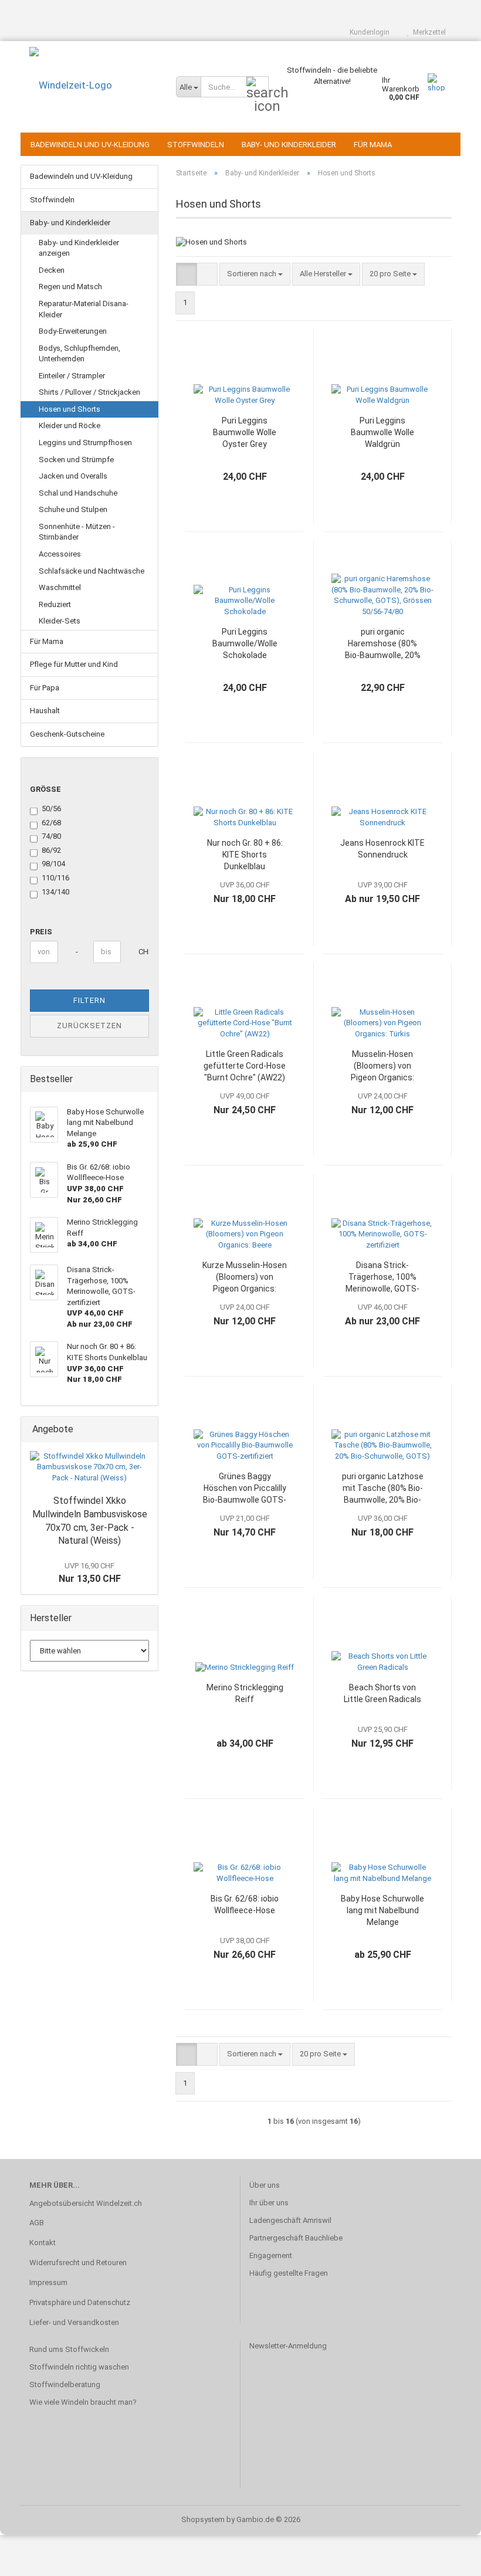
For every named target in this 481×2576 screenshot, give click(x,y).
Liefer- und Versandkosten (74, 2322)
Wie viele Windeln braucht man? (83, 2402)
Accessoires (60, 554)
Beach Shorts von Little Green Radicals (382, 1693)
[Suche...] (258, 87)
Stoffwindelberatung (65, 2385)
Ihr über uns (269, 2203)
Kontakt (43, 2243)
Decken (52, 270)
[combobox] (255, 274)
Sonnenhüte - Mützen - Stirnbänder (77, 532)
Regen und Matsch (70, 287)
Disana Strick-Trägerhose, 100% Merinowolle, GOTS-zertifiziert (382, 1277)
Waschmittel (60, 587)
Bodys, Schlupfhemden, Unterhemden (79, 354)
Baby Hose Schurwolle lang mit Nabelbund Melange (382, 1910)
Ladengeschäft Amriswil (290, 2220)
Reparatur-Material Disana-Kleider (84, 309)
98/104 (53, 864)
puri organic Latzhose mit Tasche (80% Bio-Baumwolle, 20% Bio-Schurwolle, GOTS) (383, 1489)
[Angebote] (145, 1430)
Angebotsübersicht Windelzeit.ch (86, 2203)
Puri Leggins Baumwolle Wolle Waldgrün (382, 432)
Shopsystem (203, 2519)
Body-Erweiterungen (73, 331)
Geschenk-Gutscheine (67, 734)
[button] (187, 274)
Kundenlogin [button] (368, 32)
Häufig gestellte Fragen (289, 2273)
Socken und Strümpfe (76, 460)
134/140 (55, 892)
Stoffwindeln (196, 145)
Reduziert (55, 604)
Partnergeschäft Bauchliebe (296, 2238)
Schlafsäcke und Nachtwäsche (92, 571)
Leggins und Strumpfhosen (85, 443)
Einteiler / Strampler (72, 376)
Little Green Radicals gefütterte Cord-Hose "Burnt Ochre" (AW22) (245, 1066)
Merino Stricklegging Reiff (245, 1693)
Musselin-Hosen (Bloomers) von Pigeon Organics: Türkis (382, 1066)
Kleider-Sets (60, 621)
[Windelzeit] (94, 85)
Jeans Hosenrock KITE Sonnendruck (382, 849)
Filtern (89, 1000)
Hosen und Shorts (70, 409)
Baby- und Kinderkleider (289, 145)
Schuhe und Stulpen (73, 509)
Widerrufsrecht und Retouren (78, 2263)
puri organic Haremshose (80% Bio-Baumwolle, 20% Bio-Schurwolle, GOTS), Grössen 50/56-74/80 (383, 644)
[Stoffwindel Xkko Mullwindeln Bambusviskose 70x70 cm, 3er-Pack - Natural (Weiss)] (89, 1467)
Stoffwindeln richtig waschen (79, 2367)
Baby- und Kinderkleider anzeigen (79, 248)
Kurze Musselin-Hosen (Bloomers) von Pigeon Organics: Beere (245, 1277)
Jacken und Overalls (73, 476)
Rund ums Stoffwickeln (69, 2349)
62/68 (51, 823)
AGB (37, 2223)
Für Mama (373, 145)
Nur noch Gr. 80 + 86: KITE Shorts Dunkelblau (245, 855)
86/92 (51, 850)
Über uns (265, 2185)
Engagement (271, 2255)
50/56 (51, 809)
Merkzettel (428, 32)
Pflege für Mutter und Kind (74, 664)
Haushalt (45, 711)
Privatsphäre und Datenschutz (80, 2302)
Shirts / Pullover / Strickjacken (89, 392)
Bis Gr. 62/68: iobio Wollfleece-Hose (245, 1904)
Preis (41, 932)
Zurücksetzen (89, 1026)
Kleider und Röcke (70, 426)
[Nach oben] (449, 2558)
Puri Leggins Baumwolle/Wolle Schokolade (245, 643)
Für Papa (45, 688)
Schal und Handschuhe (78, 493)
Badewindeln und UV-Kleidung (90, 145)
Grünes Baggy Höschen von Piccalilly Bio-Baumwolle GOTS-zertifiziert (245, 1489)
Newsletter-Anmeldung (288, 2346)
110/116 (55, 878)
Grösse (45, 789)
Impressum (48, 2282)
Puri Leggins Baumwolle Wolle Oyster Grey (245, 432)
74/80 (51, 836)
